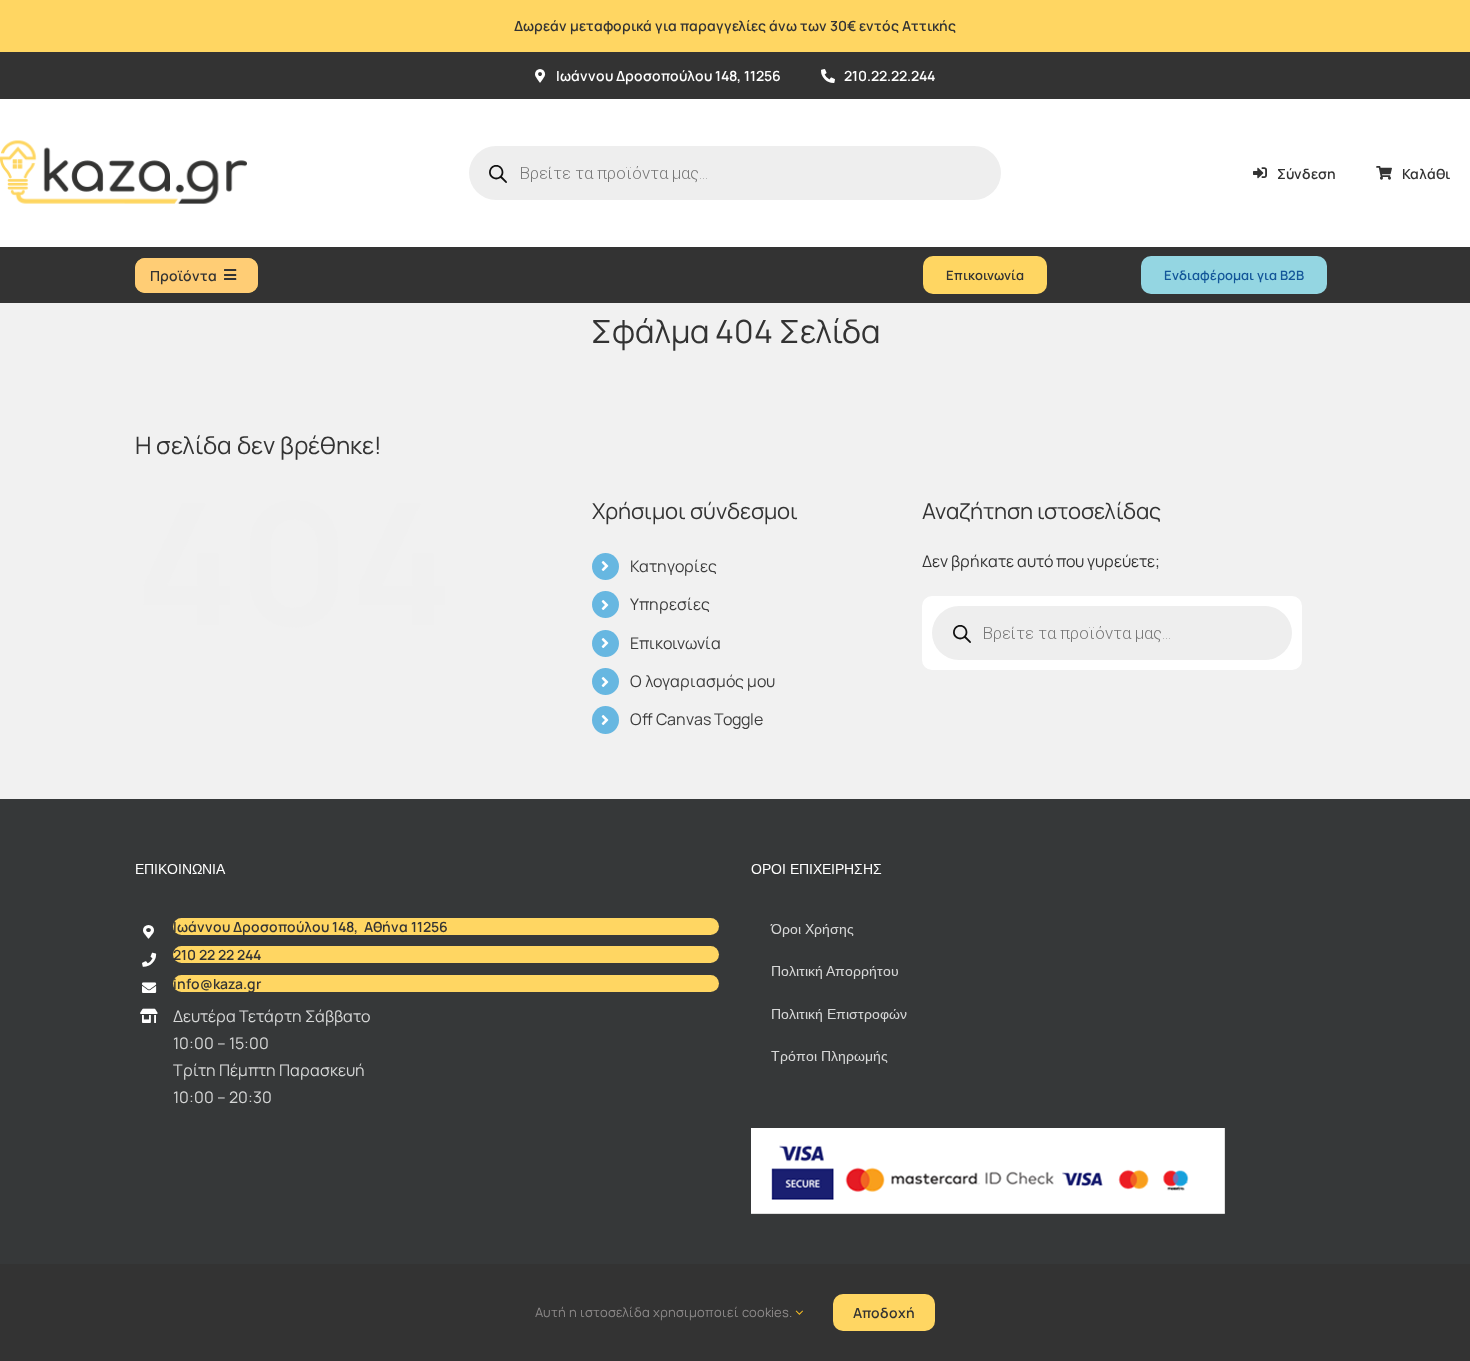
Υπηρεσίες (670, 604)
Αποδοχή (884, 1312)
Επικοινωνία (675, 643)
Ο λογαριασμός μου (702, 681)
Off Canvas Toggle (696, 719)
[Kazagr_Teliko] (123, 107)
